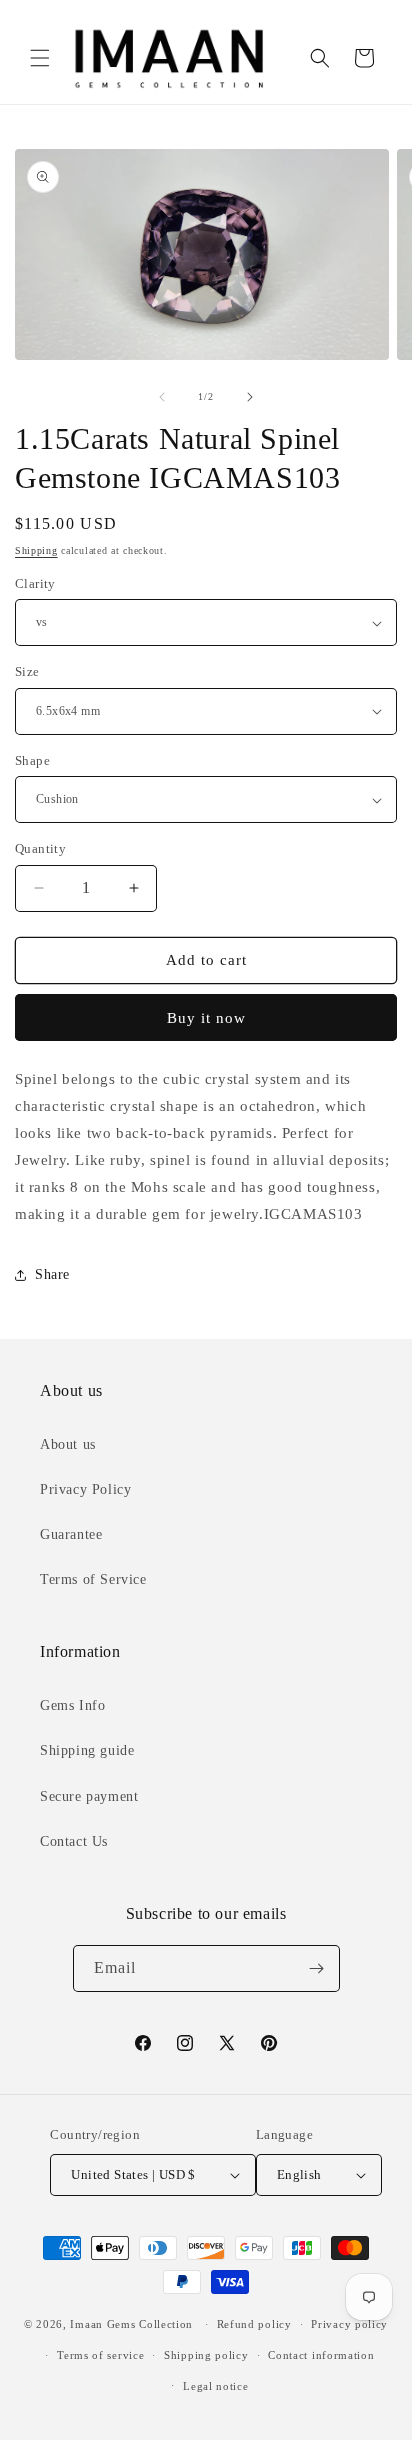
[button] (40, 58)
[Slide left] (162, 397)
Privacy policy (349, 2324)
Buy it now (206, 1018)
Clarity (35, 583)
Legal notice (215, 2386)
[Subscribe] (317, 1968)
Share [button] (52, 1274)
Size (27, 671)
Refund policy (254, 2324)
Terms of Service (93, 1579)
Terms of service (100, 2355)
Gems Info (72, 1705)
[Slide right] (250, 397)
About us (68, 1444)
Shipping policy (206, 2355)
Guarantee (71, 1534)
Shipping (36, 550)
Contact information (321, 2355)
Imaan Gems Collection (131, 2324)
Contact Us (74, 1841)
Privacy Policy (85, 1489)
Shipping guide (87, 1750)
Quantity (40, 848)
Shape (32, 760)
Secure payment (89, 1796)
